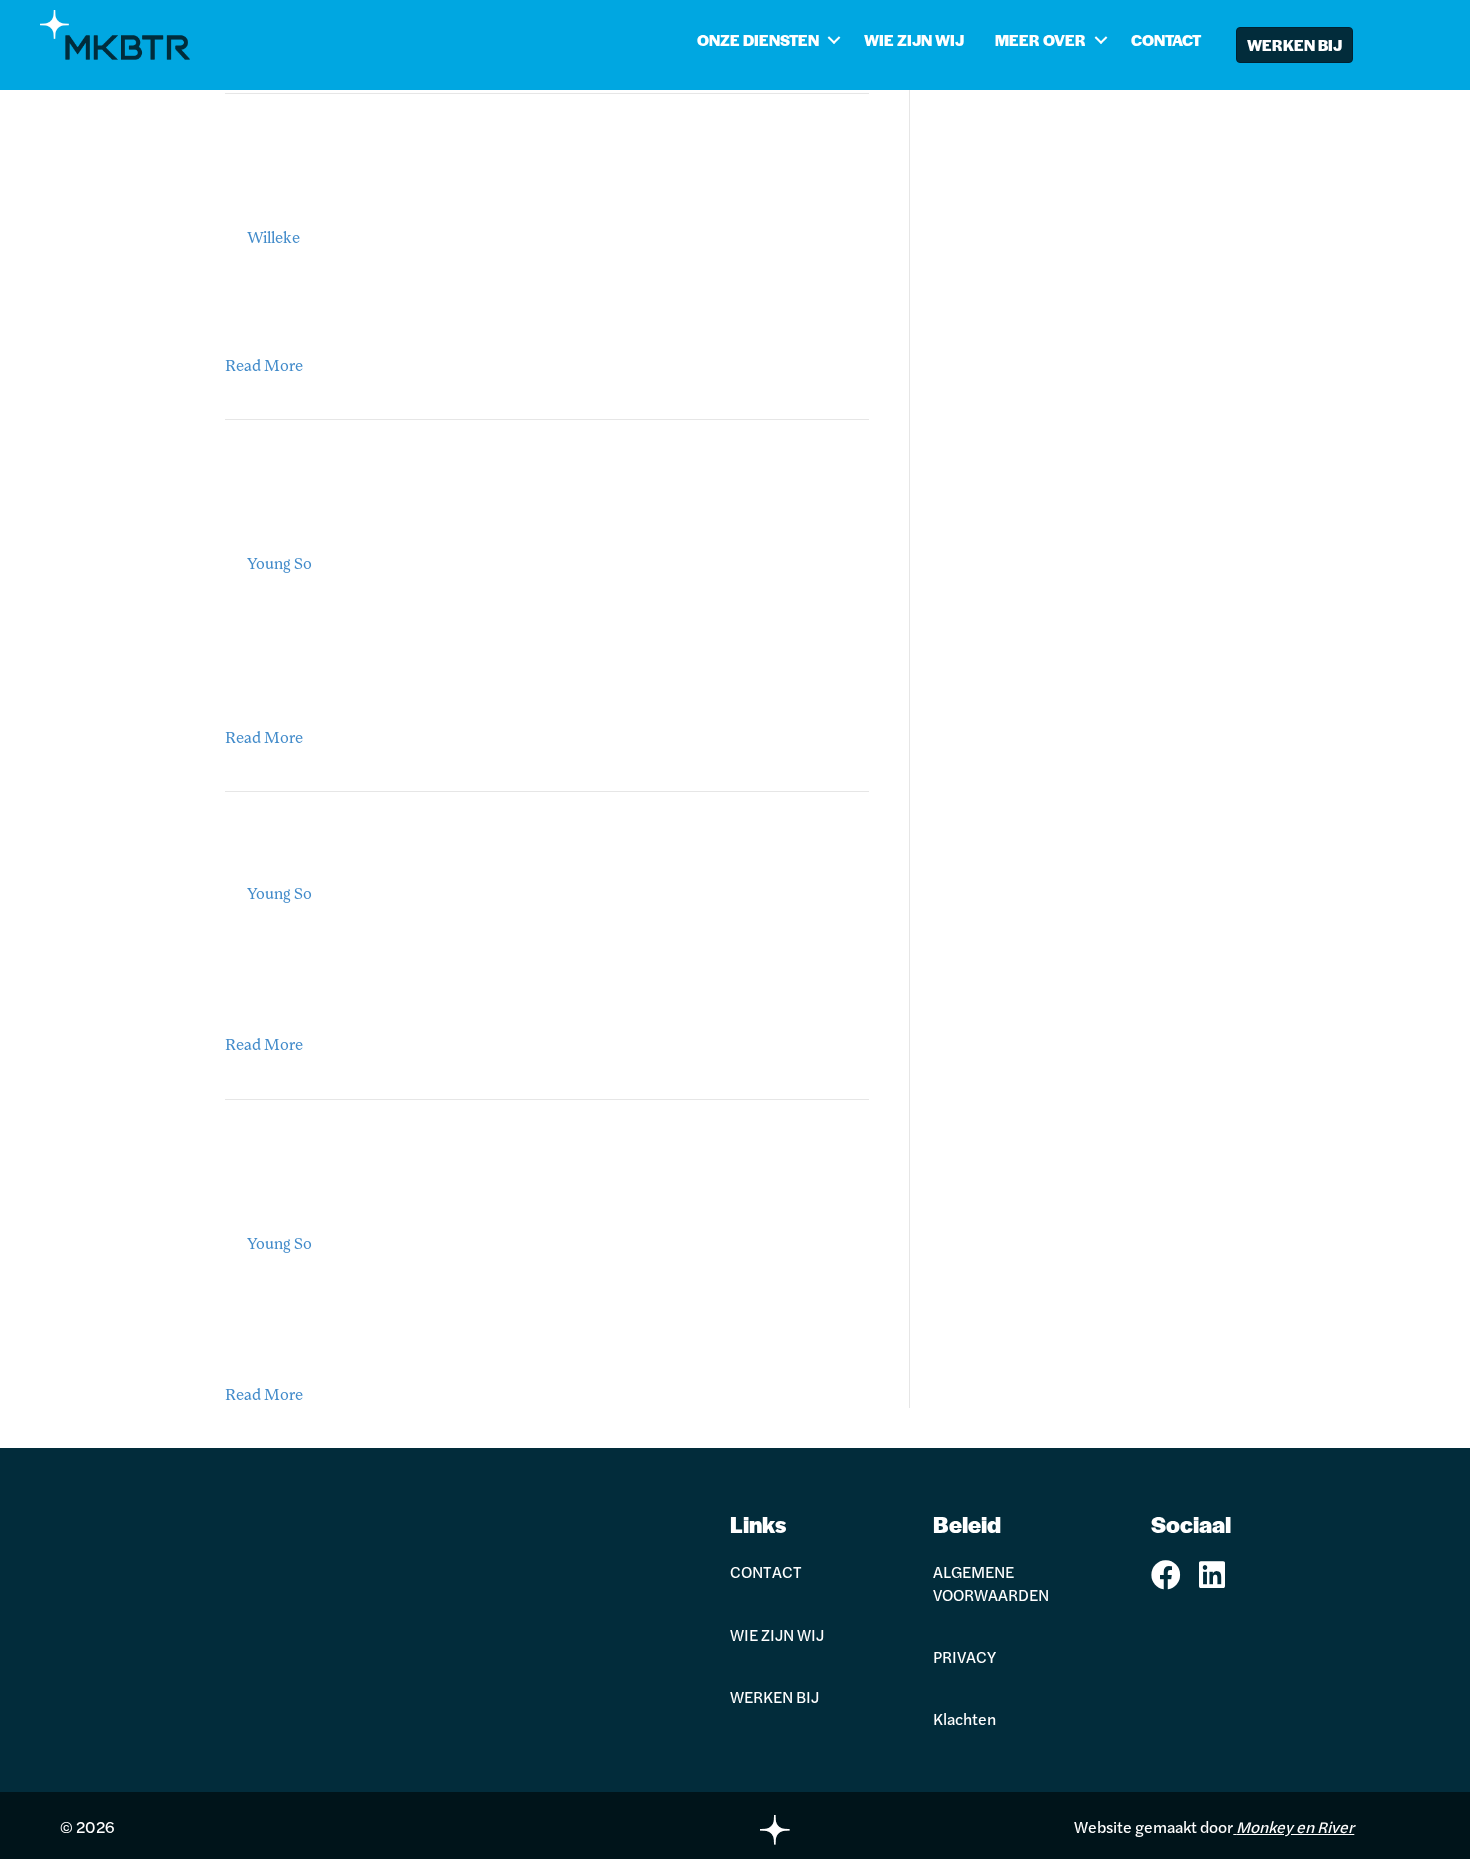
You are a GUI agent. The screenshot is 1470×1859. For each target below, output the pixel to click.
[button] (833, 40)
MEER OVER (1040, 39)
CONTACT (1166, 39)
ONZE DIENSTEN (758, 39)
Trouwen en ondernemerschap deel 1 (476, 852)
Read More (264, 367)
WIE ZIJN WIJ (914, 39)
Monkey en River (1295, 1826)
